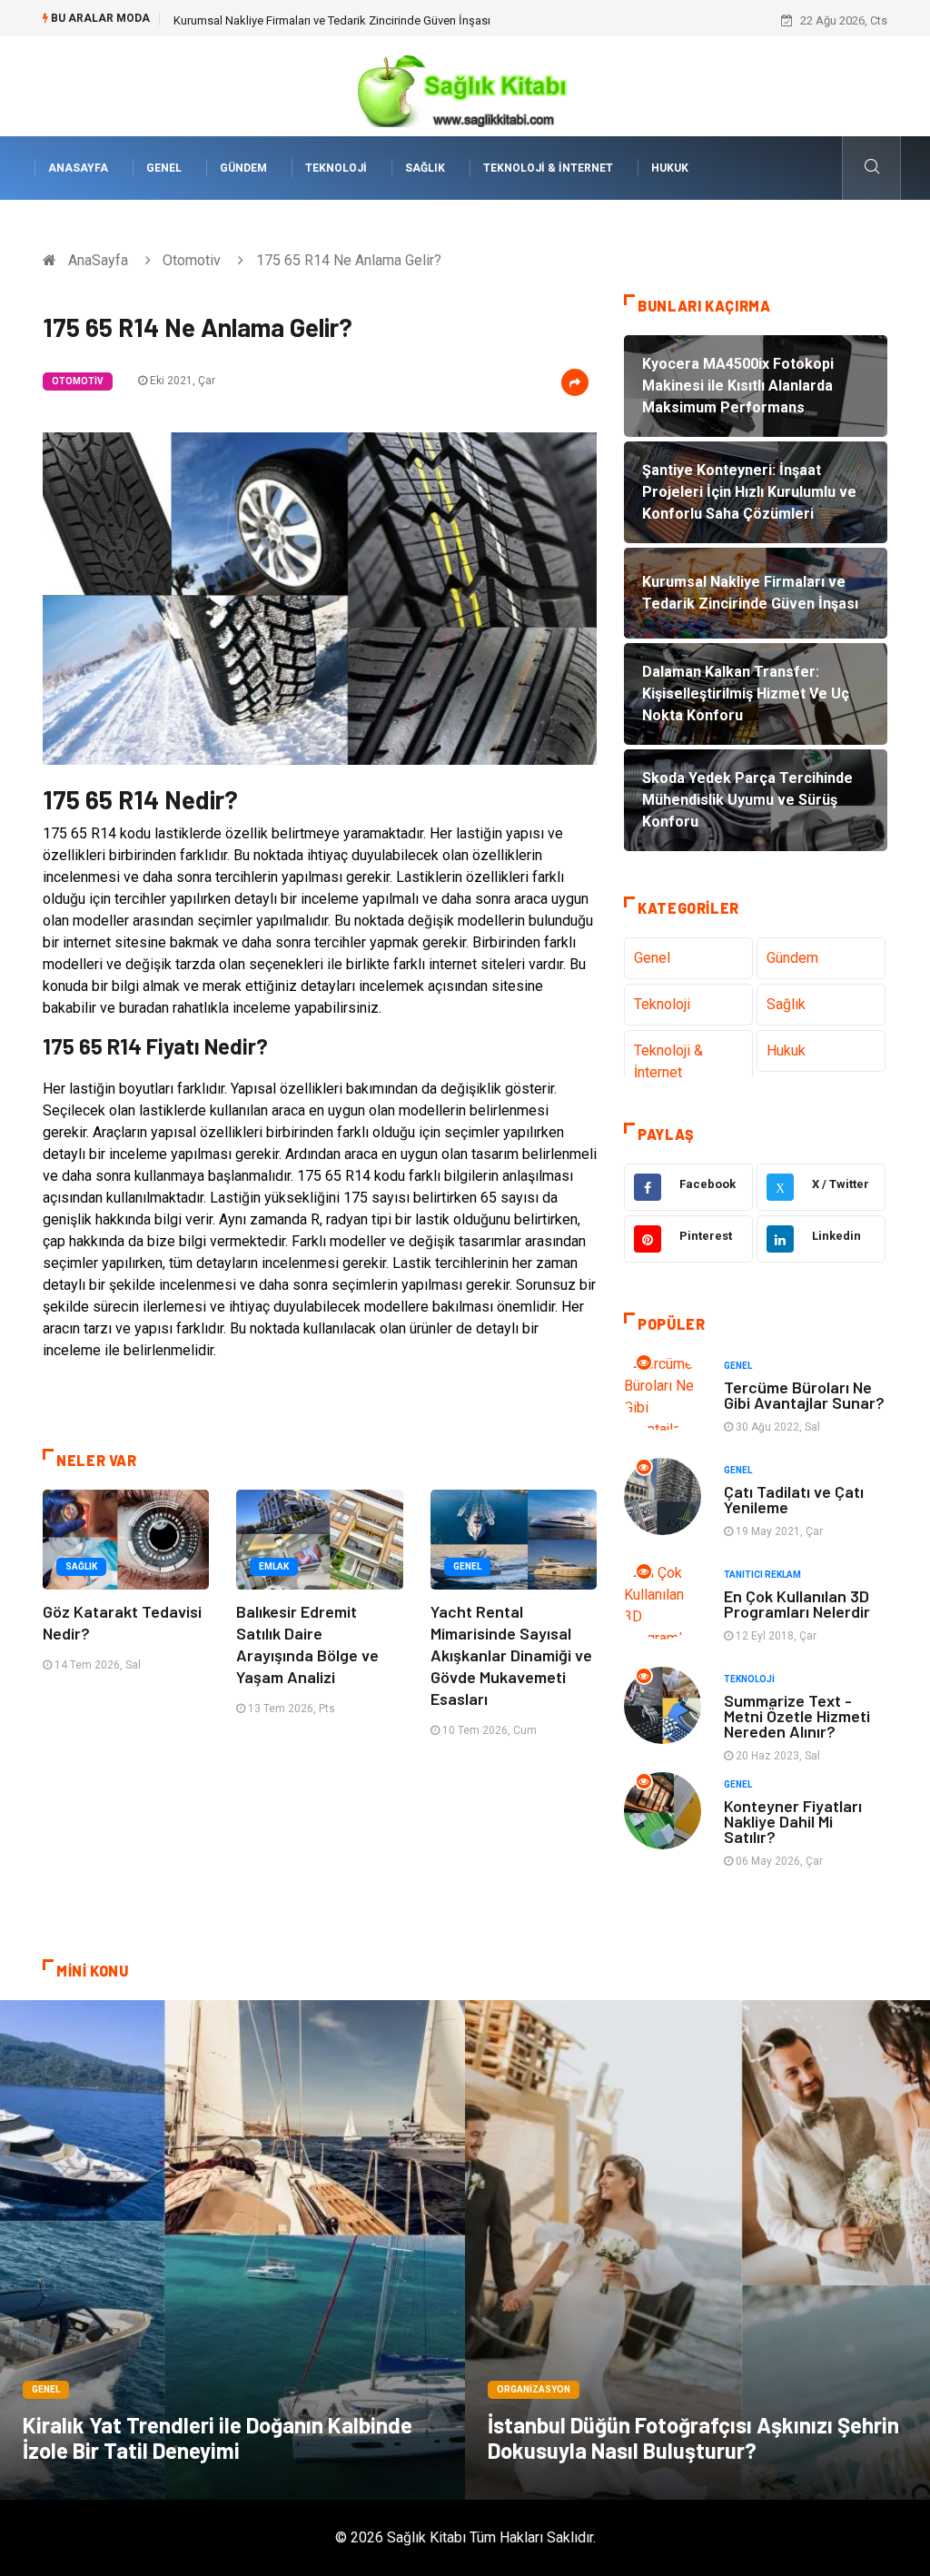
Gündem (243, 168)
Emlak (274, 1566)
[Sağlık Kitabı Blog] (465, 85)
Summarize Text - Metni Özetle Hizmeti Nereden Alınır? (797, 1716)
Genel (164, 168)
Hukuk (670, 168)
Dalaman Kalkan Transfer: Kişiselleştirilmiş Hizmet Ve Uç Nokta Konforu (361, 20)
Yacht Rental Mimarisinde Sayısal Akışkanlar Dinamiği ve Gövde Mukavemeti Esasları (511, 1655)
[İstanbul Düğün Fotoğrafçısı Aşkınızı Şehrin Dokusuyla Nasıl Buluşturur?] (697, 2250)
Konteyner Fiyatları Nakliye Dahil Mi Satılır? (793, 1821)
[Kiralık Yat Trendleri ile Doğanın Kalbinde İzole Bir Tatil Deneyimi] (232, 2250)
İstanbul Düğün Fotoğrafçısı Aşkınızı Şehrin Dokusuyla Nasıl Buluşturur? (693, 2437)
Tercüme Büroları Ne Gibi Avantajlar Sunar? (804, 1395)
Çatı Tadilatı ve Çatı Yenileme (794, 1499)
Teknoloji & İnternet (548, 168)
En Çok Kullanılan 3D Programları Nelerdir (797, 1604)
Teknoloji (336, 168)
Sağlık (425, 168)
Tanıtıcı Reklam (762, 1575)
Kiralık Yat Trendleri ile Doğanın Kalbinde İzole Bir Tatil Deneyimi (218, 2437)
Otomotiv (192, 260)
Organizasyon (534, 2389)
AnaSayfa (78, 168)
